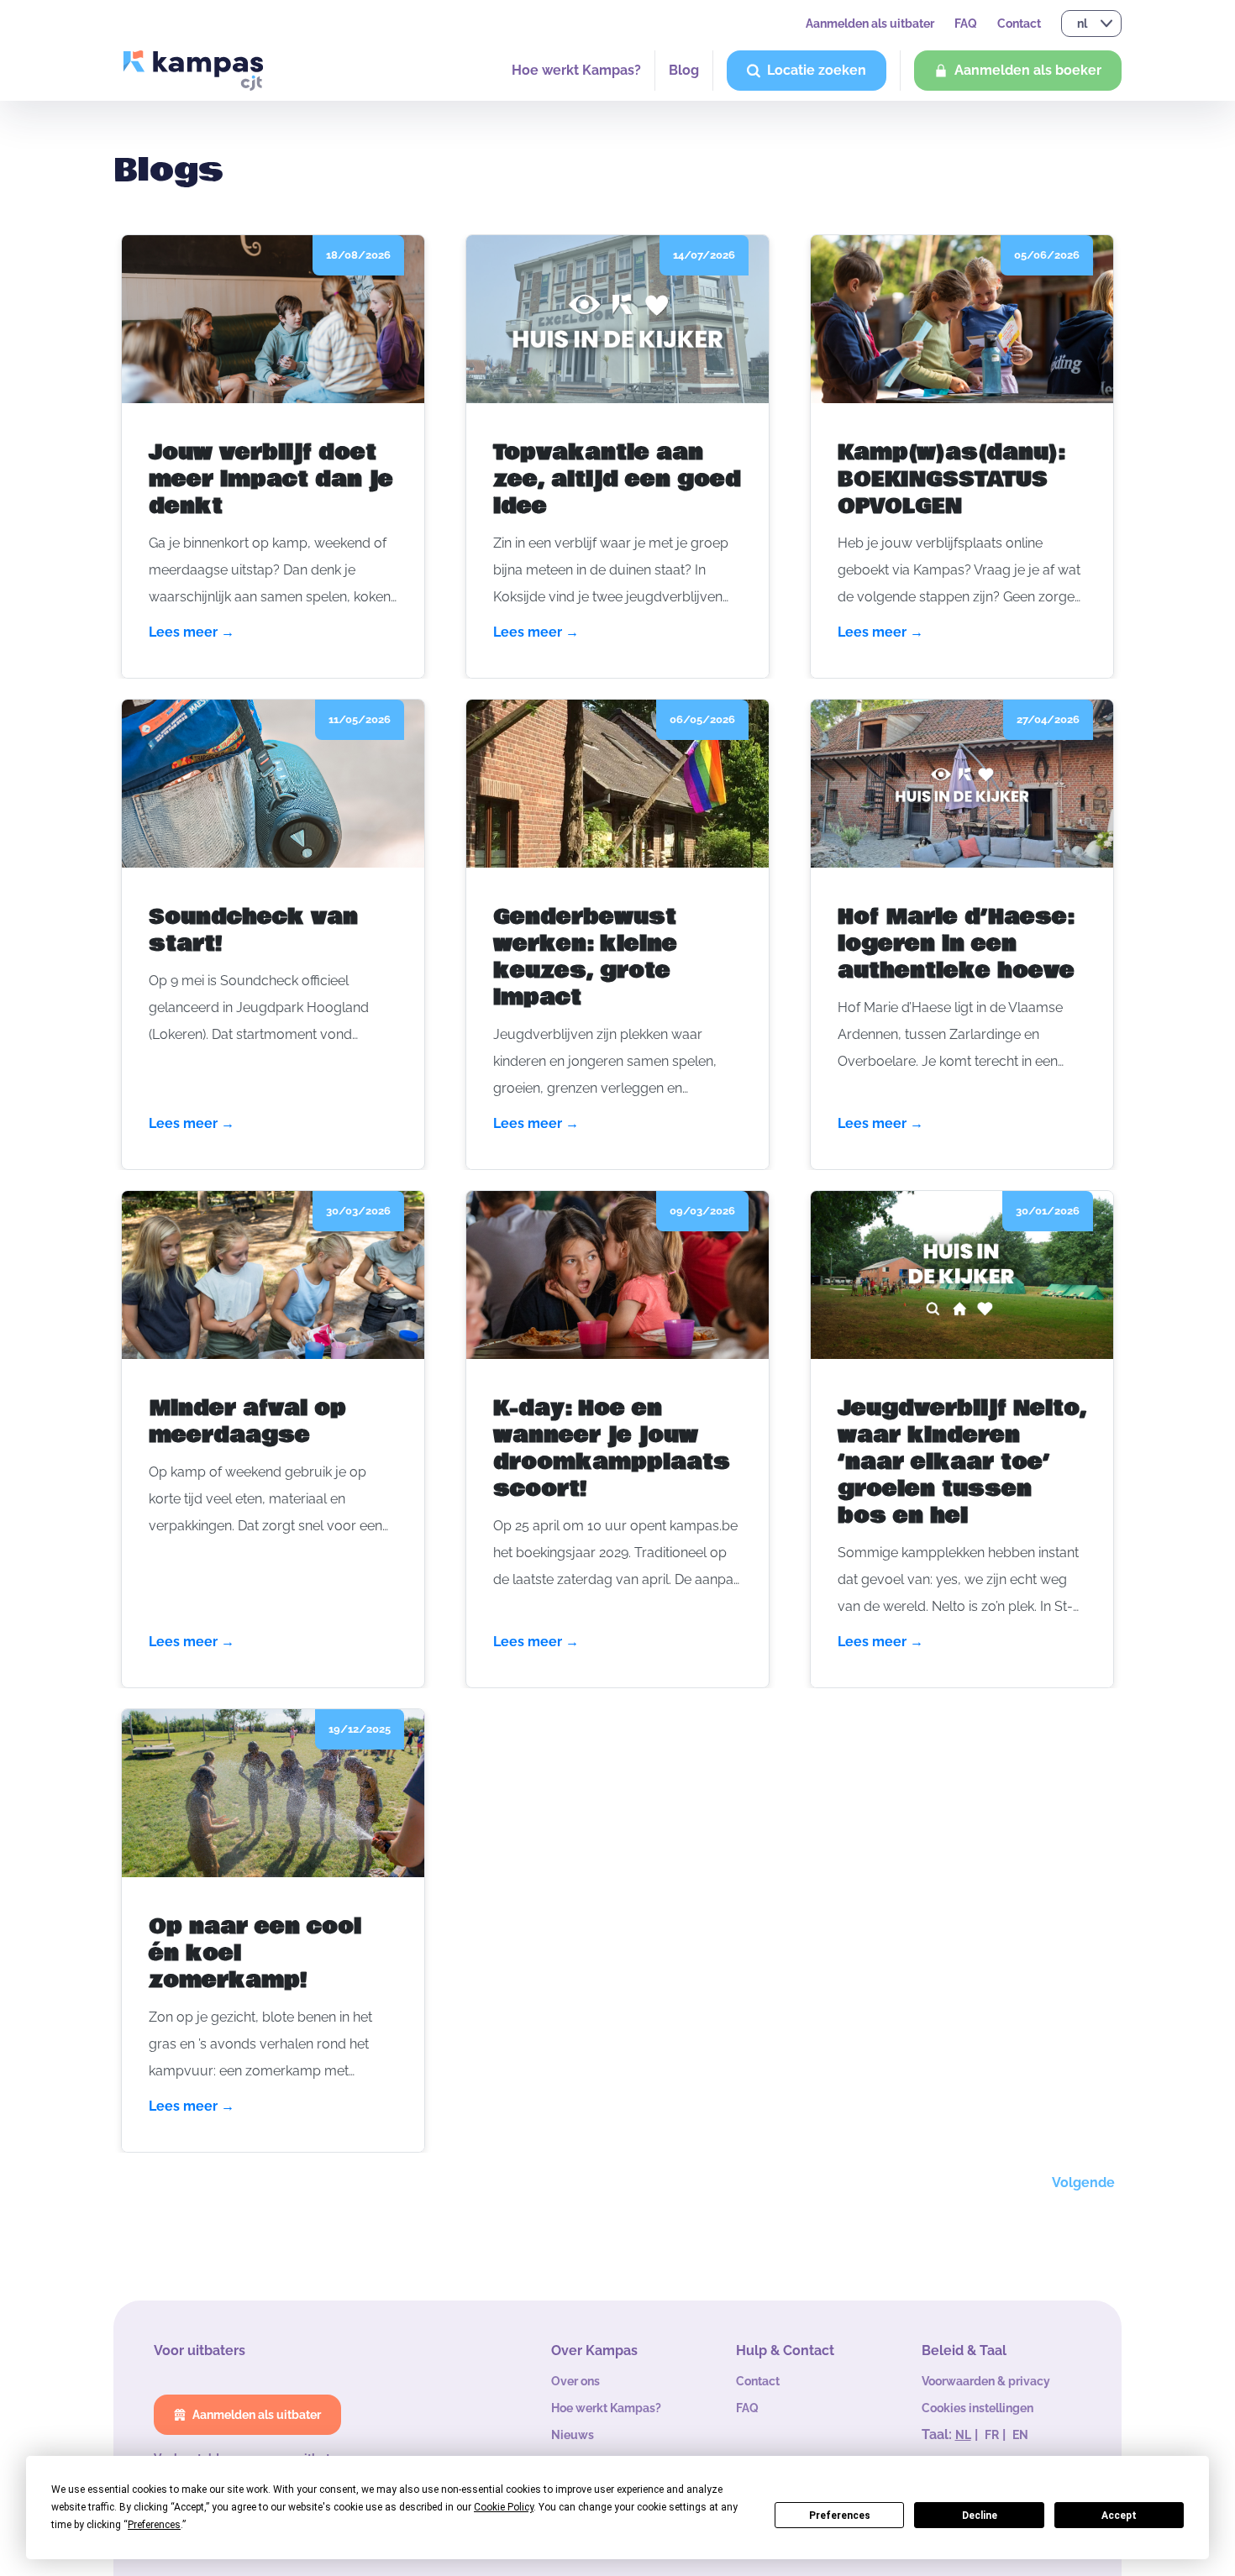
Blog (684, 70)
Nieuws (573, 2435)
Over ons (575, 2381)
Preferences (840, 2516)
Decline (980, 2516)
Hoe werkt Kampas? (576, 70)
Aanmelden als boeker (1028, 70)
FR (992, 2435)
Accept (1119, 2516)
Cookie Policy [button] (504, 2507)
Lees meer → (192, 632)
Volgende (1083, 2183)
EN (1020, 2435)
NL (963, 2435)
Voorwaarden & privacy (986, 2381)
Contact (1019, 24)
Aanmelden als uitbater (870, 24)
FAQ (966, 24)
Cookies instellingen (977, 2408)
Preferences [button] (154, 2525)
